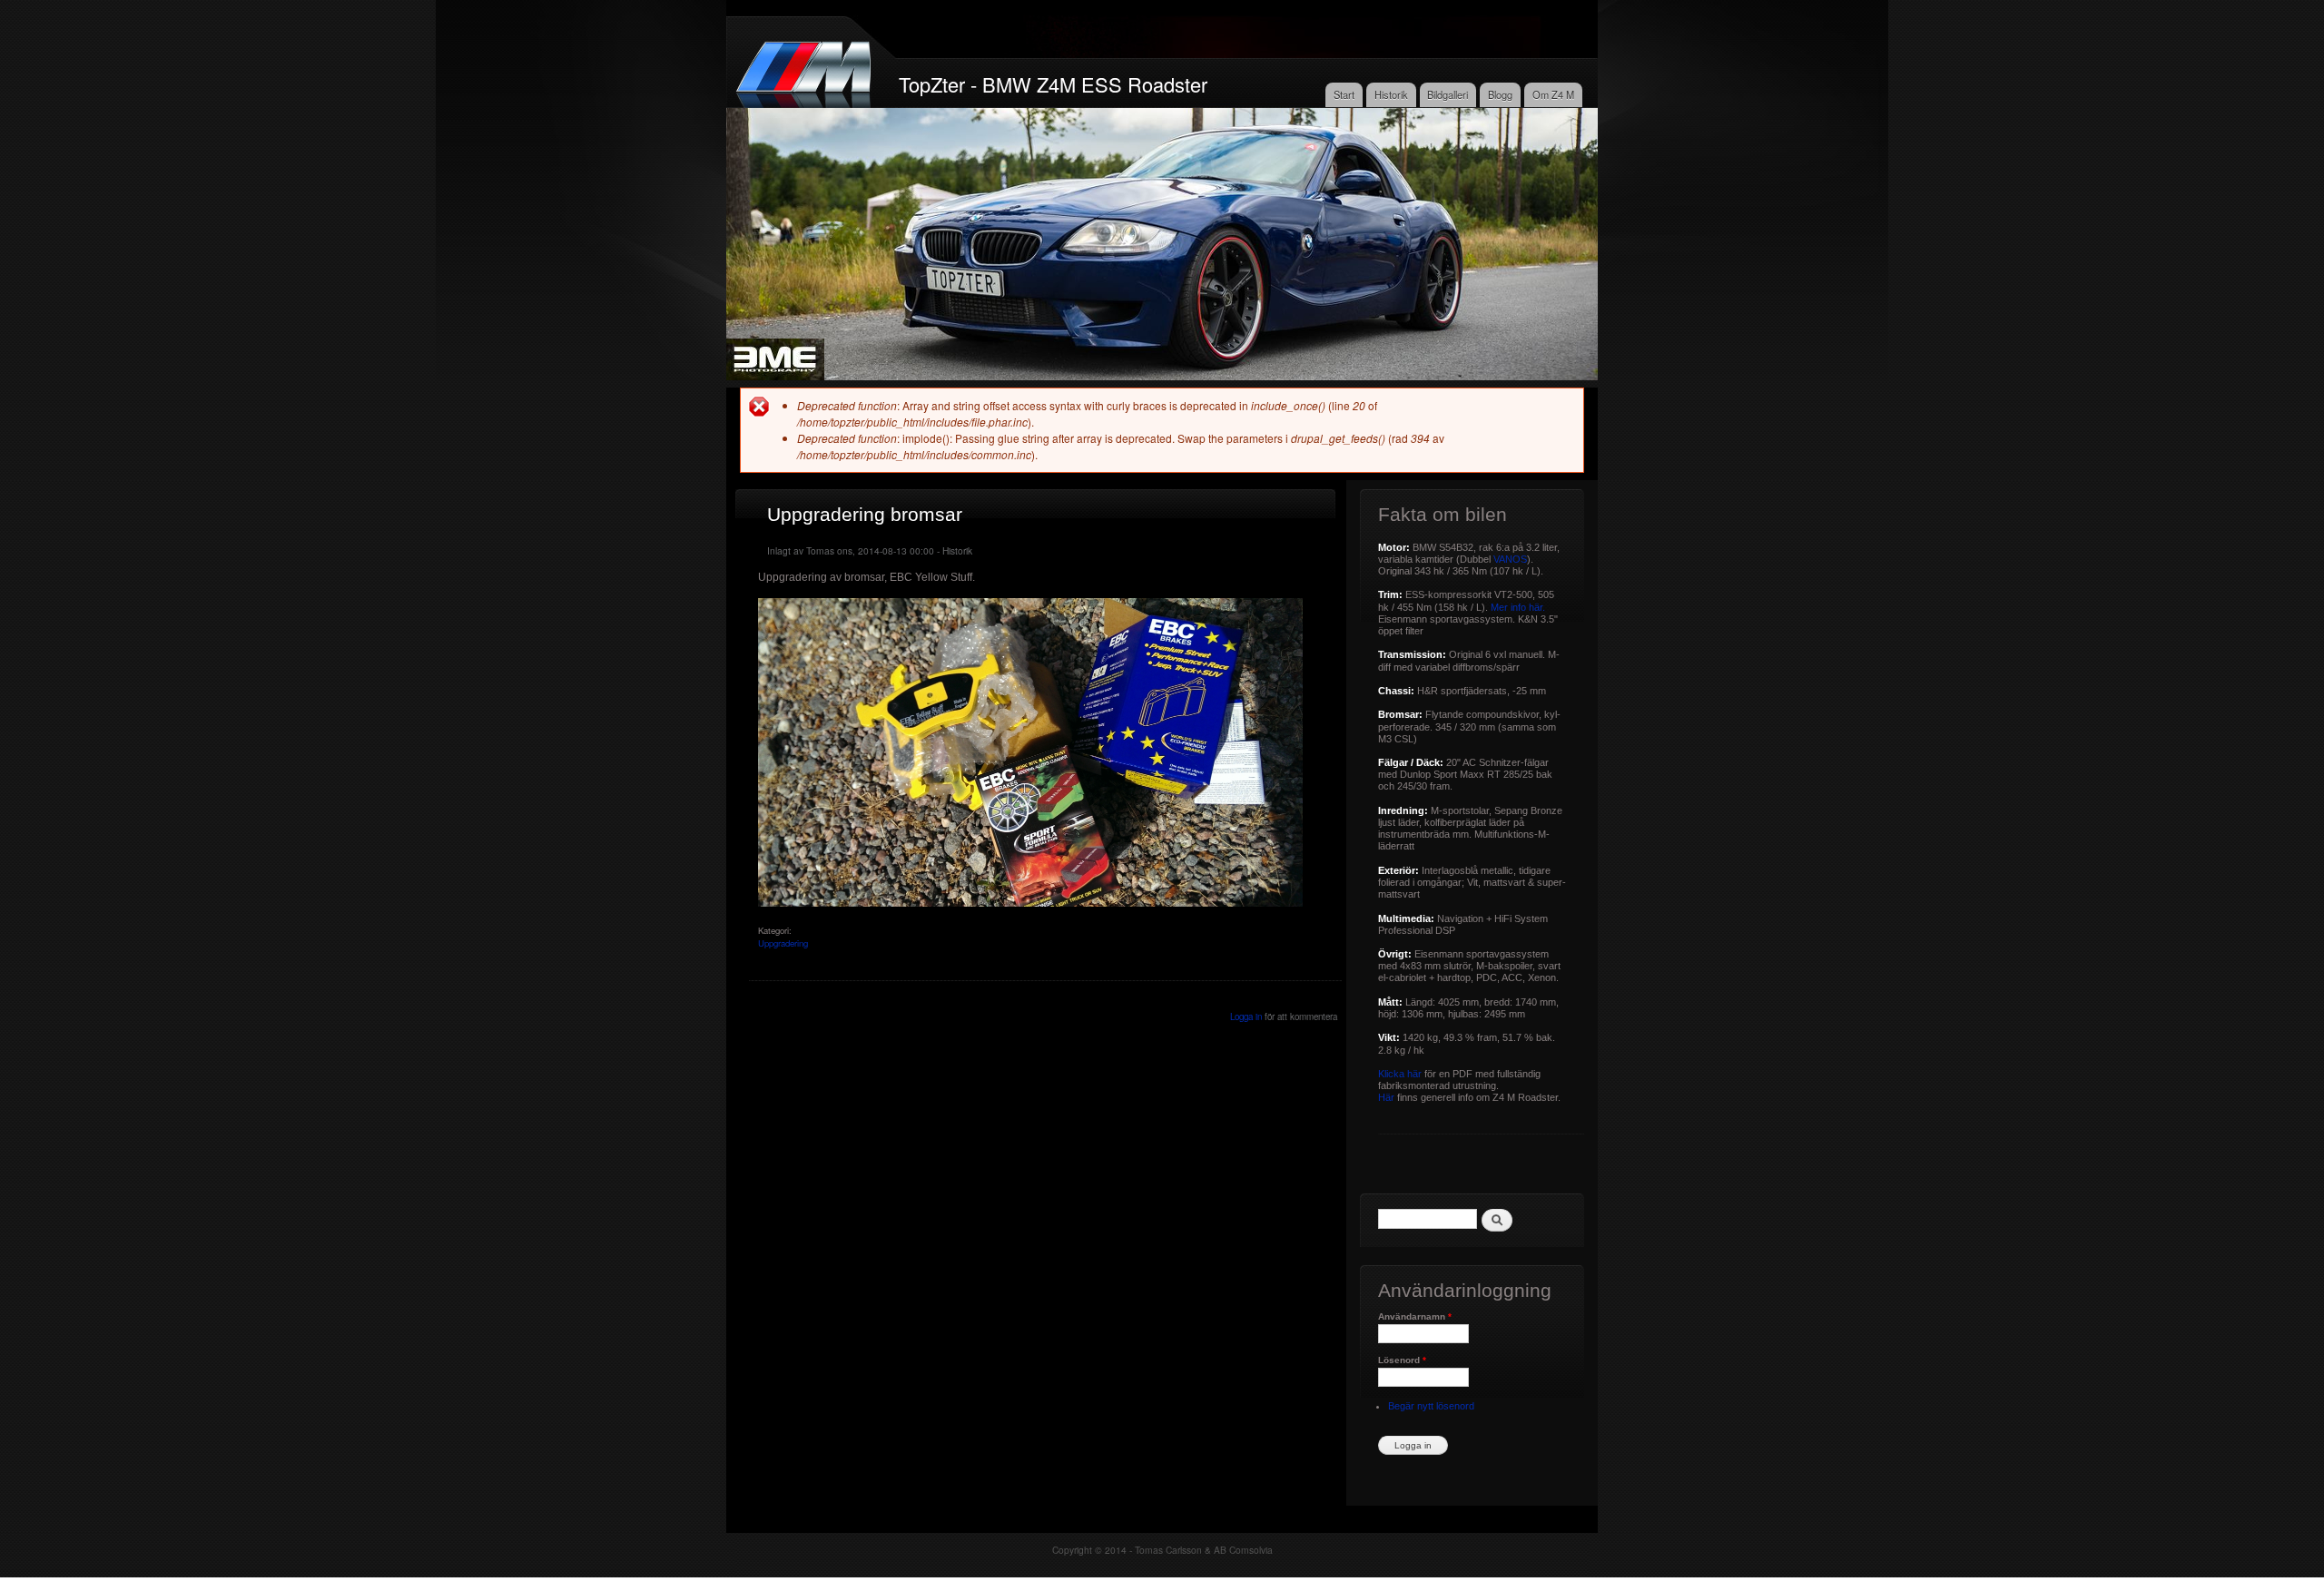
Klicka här (1400, 1074)
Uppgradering (783, 943)
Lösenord (1402, 1360)
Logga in (1246, 1016)
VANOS (1510, 559)
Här (1386, 1097)
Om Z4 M (1553, 94)
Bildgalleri (1448, 94)
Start (1344, 94)
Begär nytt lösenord (1431, 1406)
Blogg (1500, 94)
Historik (1391, 94)
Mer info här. (1518, 607)
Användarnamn (1415, 1316)
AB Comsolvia (1243, 1550)
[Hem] (806, 67)
